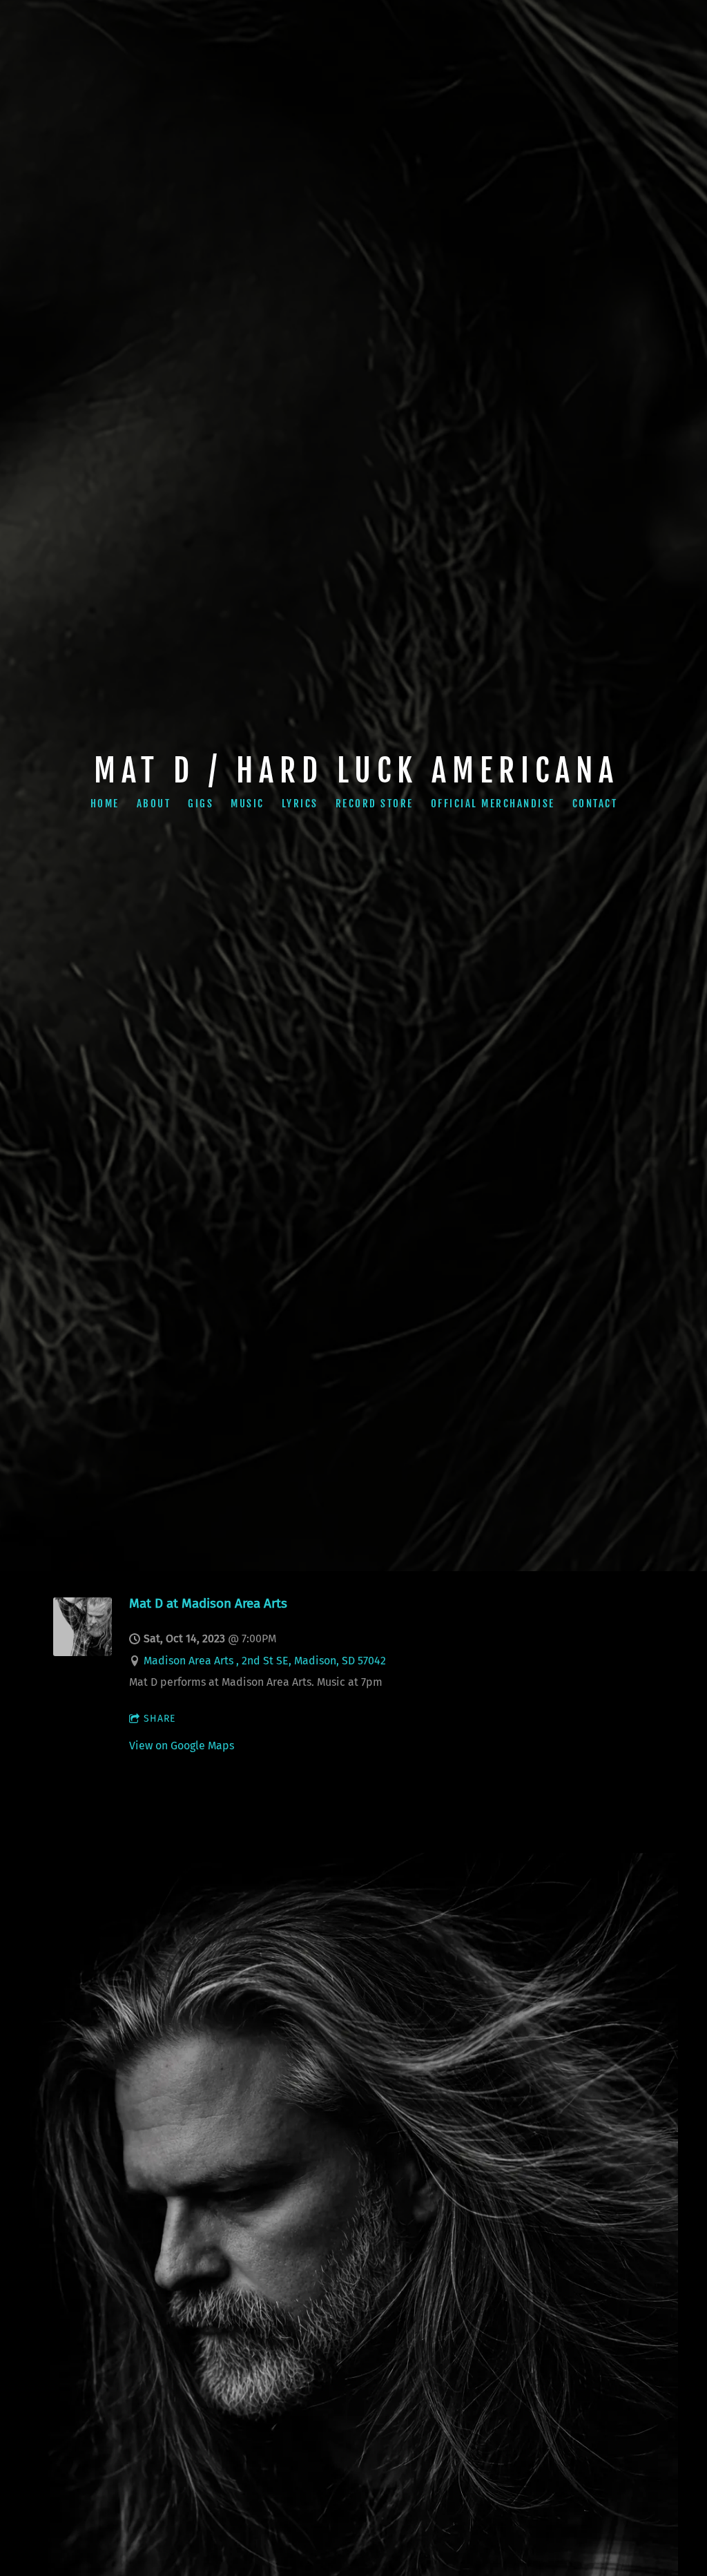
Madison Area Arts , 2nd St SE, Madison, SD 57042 (265, 1661)
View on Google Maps (182, 1746)
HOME (104, 804)
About (153, 804)
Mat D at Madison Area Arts (208, 1603)
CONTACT (594, 804)
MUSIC (248, 804)
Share (159, 1719)
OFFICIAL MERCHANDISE (492, 804)
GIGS (201, 804)
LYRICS (299, 804)
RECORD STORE (374, 804)
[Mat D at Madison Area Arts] (83, 1652)
